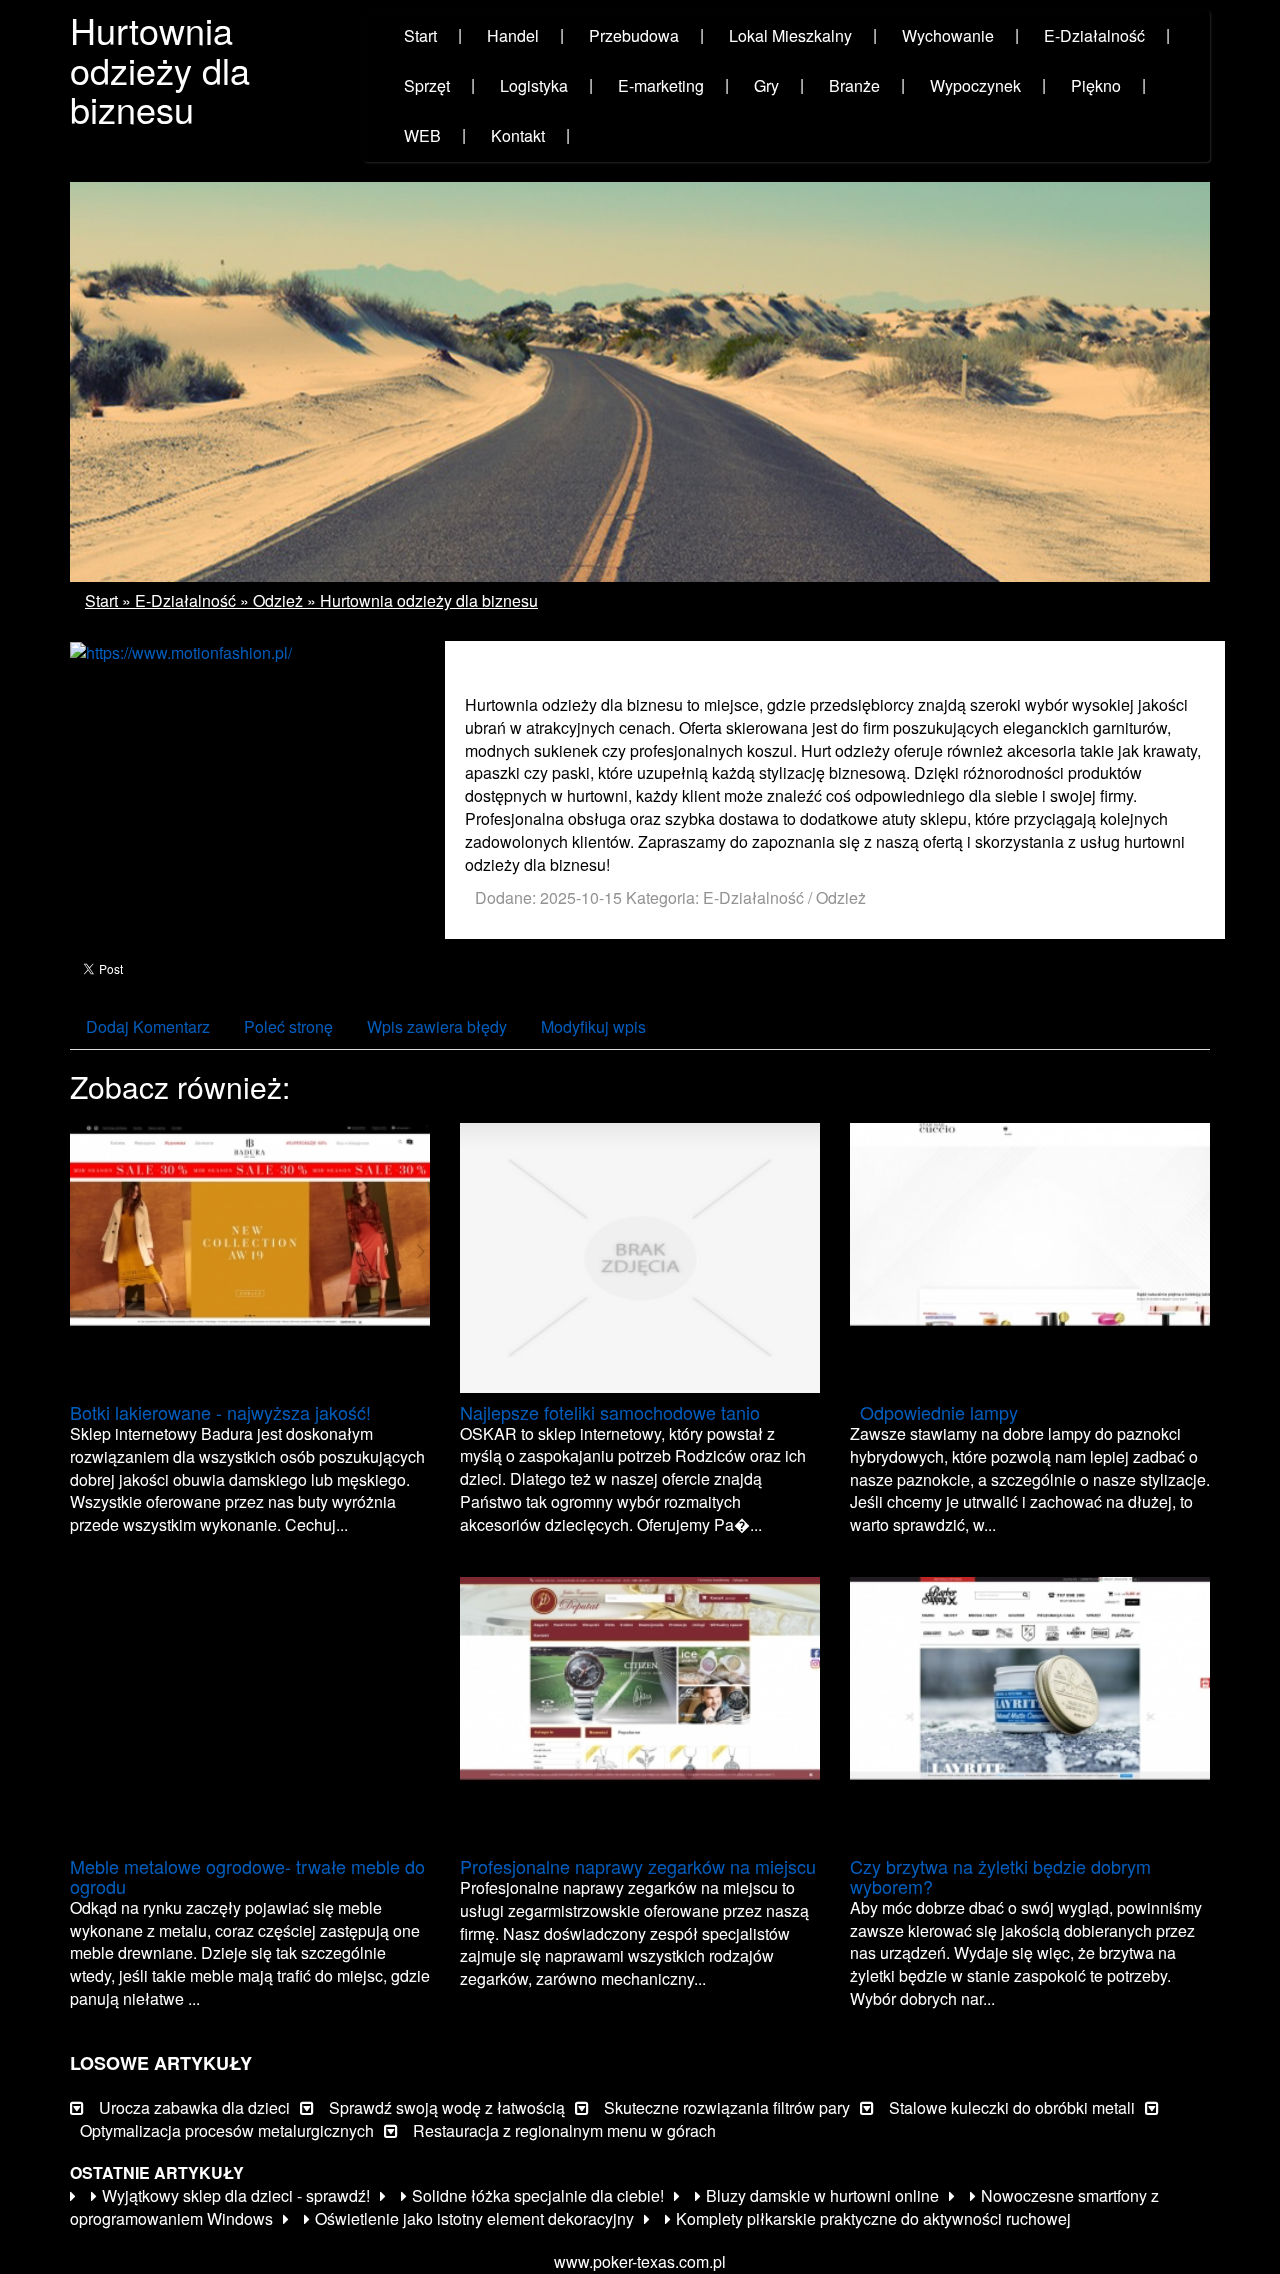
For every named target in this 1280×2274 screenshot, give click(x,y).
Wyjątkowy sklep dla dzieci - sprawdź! (236, 2195)
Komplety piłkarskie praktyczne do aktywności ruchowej (873, 2218)
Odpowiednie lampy (934, 1412)
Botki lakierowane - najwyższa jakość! (220, 1412)
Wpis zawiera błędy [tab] (437, 1026)
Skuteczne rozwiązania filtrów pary (727, 2107)
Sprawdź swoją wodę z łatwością (447, 2107)
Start (101, 600)
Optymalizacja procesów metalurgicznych (227, 2130)
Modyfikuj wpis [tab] (593, 1026)
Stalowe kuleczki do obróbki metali (1012, 2107)
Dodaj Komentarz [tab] (148, 1026)
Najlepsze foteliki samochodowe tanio (610, 1412)
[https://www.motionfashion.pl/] (181, 651)
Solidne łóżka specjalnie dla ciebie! (538, 2195)
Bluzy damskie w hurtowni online (822, 2195)
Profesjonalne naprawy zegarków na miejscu (638, 1866)
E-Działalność (185, 600)
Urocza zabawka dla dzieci (194, 2107)
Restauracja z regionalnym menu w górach (564, 2130)
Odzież (278, 600)
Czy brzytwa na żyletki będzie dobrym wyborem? (1000, 1876)
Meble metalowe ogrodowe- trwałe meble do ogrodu (247, 1876)
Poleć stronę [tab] (288, 1026)
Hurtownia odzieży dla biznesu (429, 600)
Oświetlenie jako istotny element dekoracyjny (474, 2218)
